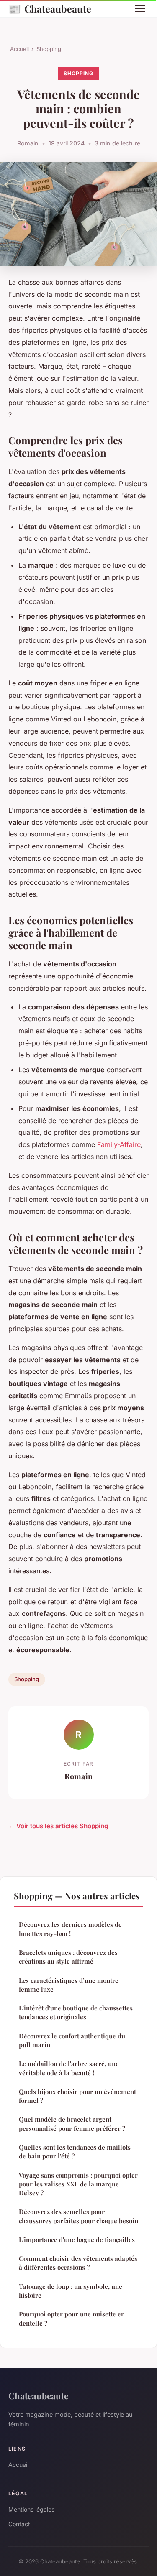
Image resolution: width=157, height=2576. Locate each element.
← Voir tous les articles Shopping (58, 1826)
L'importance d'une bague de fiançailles (77, 2240)
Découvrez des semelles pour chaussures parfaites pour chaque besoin (78, 2216)
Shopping (49, 49)
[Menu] (140, 8)
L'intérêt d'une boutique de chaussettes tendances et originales (76, 2012)
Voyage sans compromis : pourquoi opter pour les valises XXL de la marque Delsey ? (78, 2184)
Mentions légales (31, 2509)
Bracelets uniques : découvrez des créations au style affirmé (68, 1957)
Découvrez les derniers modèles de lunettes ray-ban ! (70, 1929)
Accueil (19, 49)
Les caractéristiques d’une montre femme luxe (69, 1985)
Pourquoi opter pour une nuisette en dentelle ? (72, 2318)
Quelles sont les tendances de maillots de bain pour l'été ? (75, 2152)
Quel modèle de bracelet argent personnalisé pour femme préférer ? (72, 2124)
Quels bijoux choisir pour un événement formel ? (77, 2096)
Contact (19, 2524)
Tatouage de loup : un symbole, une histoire (71, 2291)
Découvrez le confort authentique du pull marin (72, 2040)
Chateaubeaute (50, 8)
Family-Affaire (119, 1144)
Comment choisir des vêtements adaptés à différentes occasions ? (78, 2263)
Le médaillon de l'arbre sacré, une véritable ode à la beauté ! (69, 2068)
